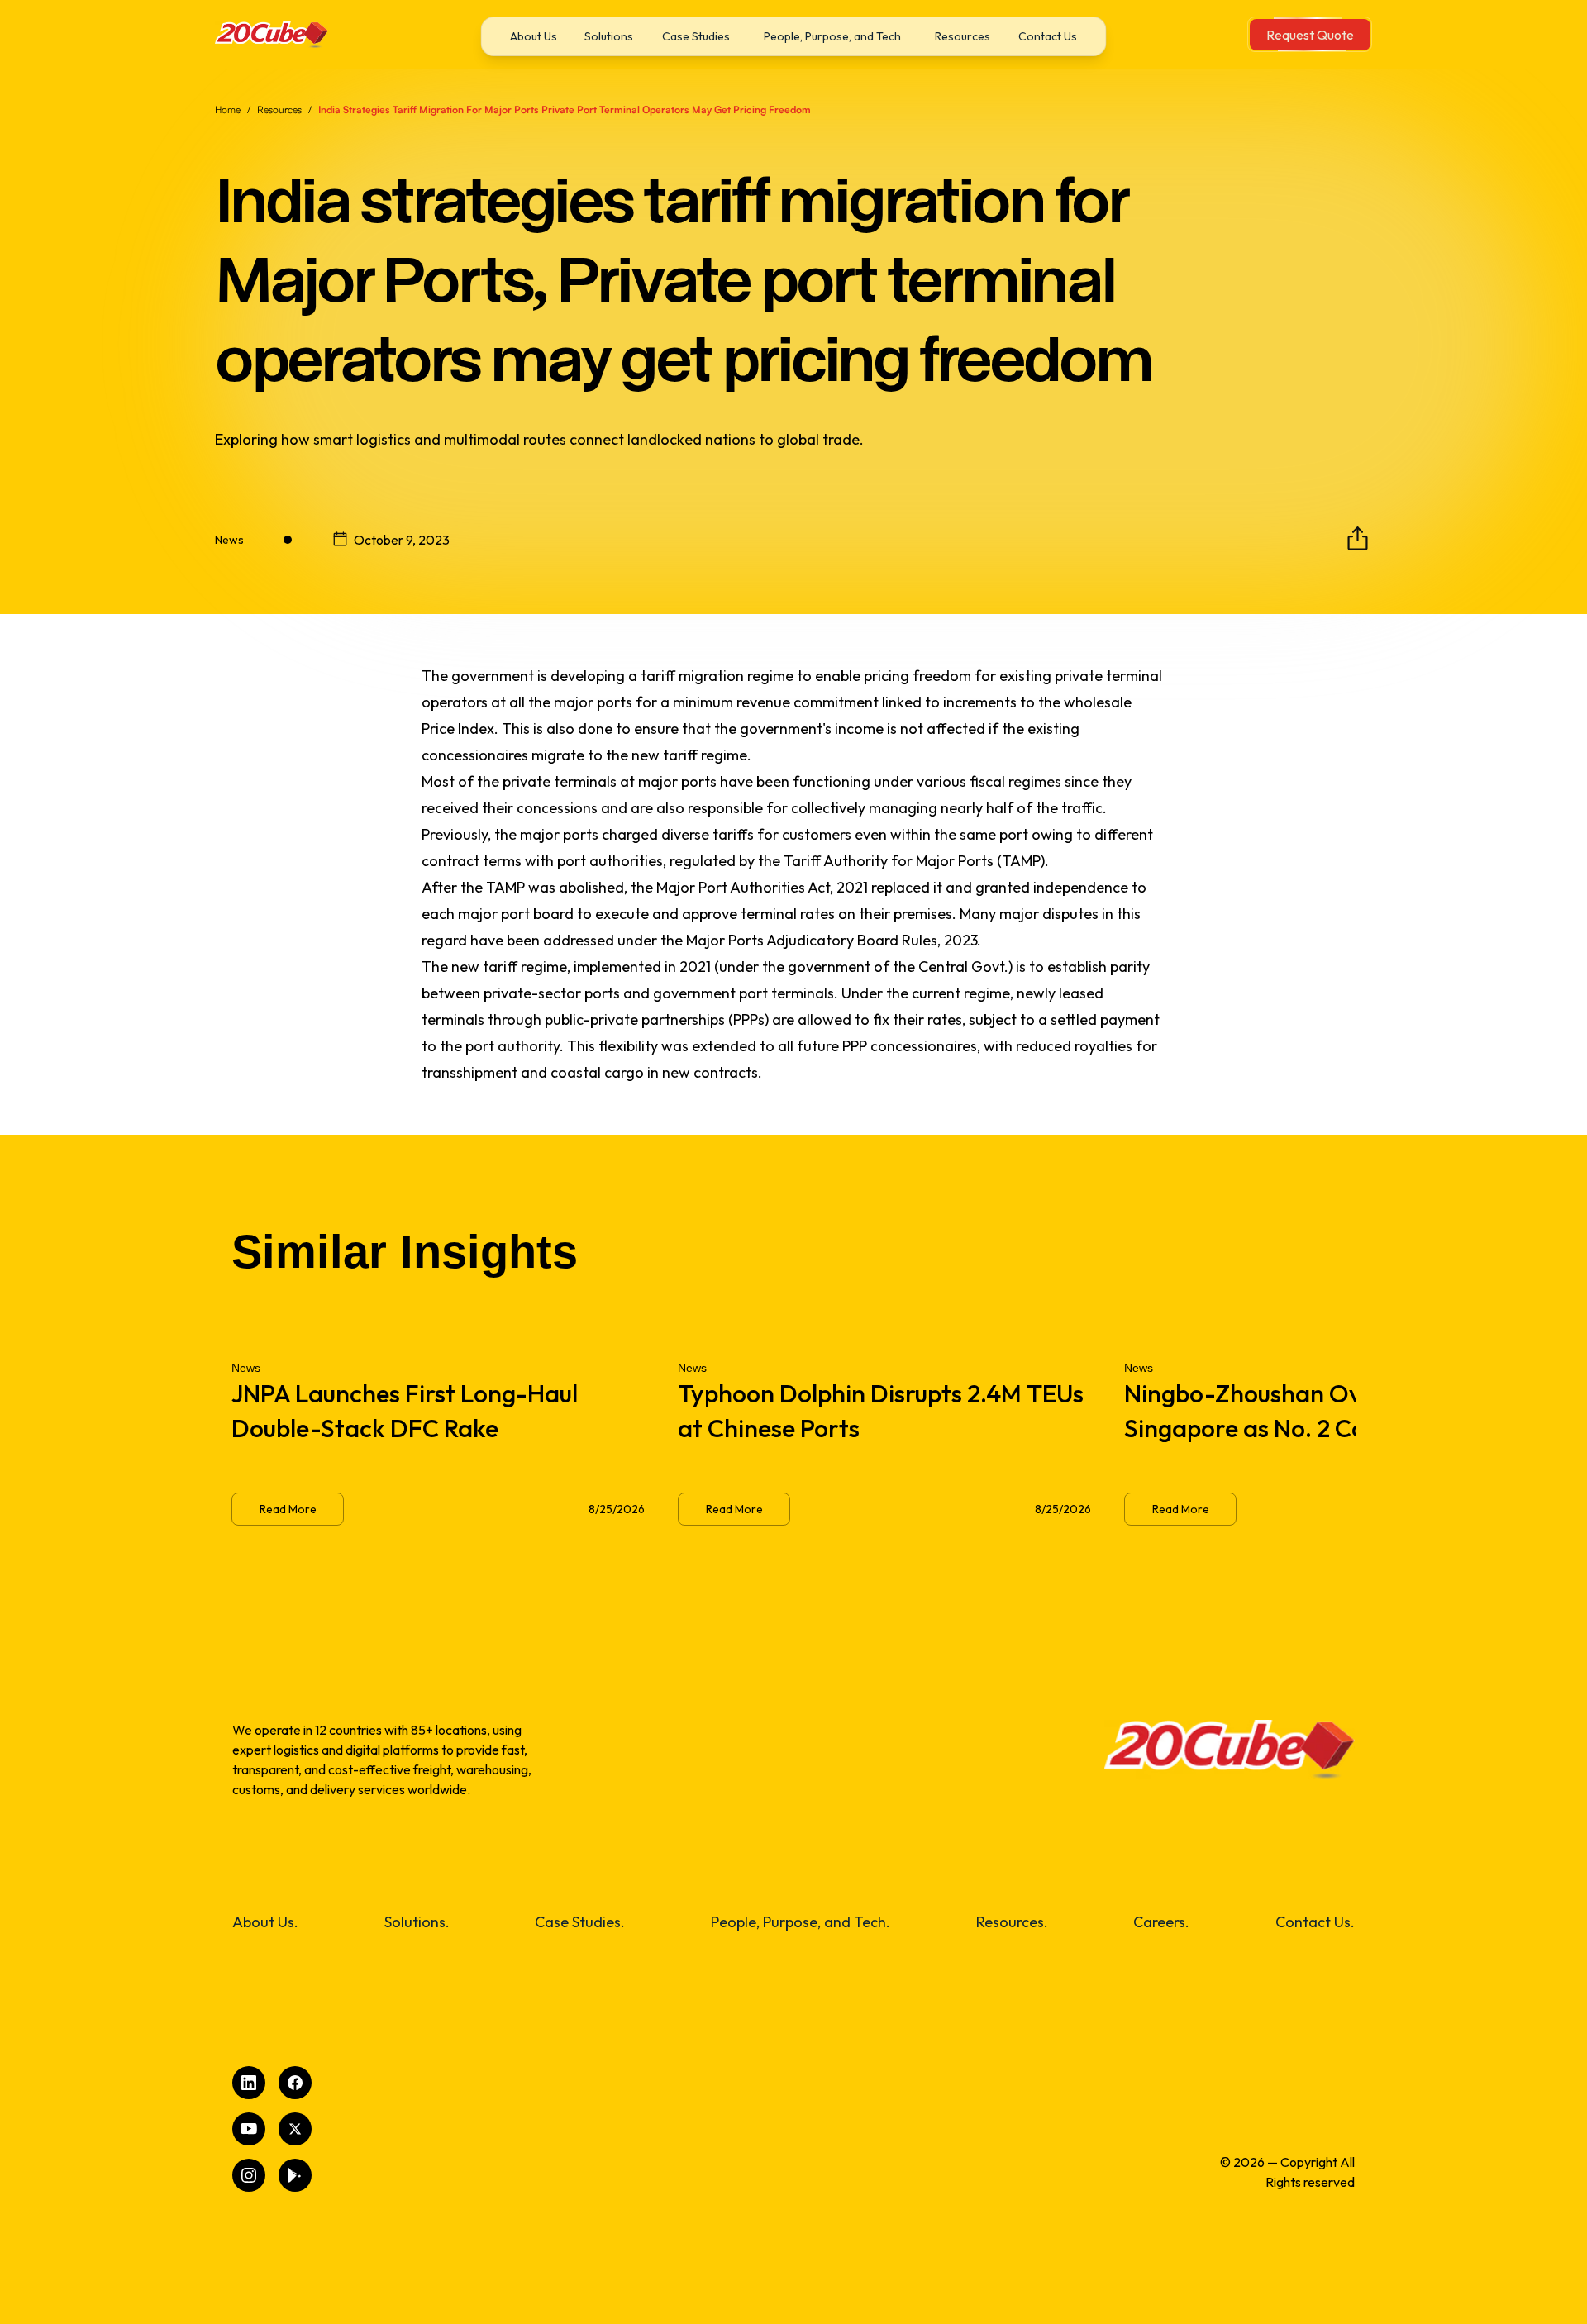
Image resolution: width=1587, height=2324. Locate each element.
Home (228, 110)
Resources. (1012, 1922)
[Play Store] (295, 2175)
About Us (534, 36)
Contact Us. (1315, 1922)
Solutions (609, 36)
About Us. (265, 1922)
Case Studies (696, 36)
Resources (963, 36)
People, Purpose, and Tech (832, 36)
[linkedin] (249, 2083)
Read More (288, 1509)
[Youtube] (249, 2129)
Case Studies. (580, 1922)
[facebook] (295, 2083)
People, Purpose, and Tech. (801, 1922)
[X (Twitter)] (295, 2129)
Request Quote (1310, 35)
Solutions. (417, 1922)
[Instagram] (249, 2175)
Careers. (1161, 1922)
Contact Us (1048, 36)
